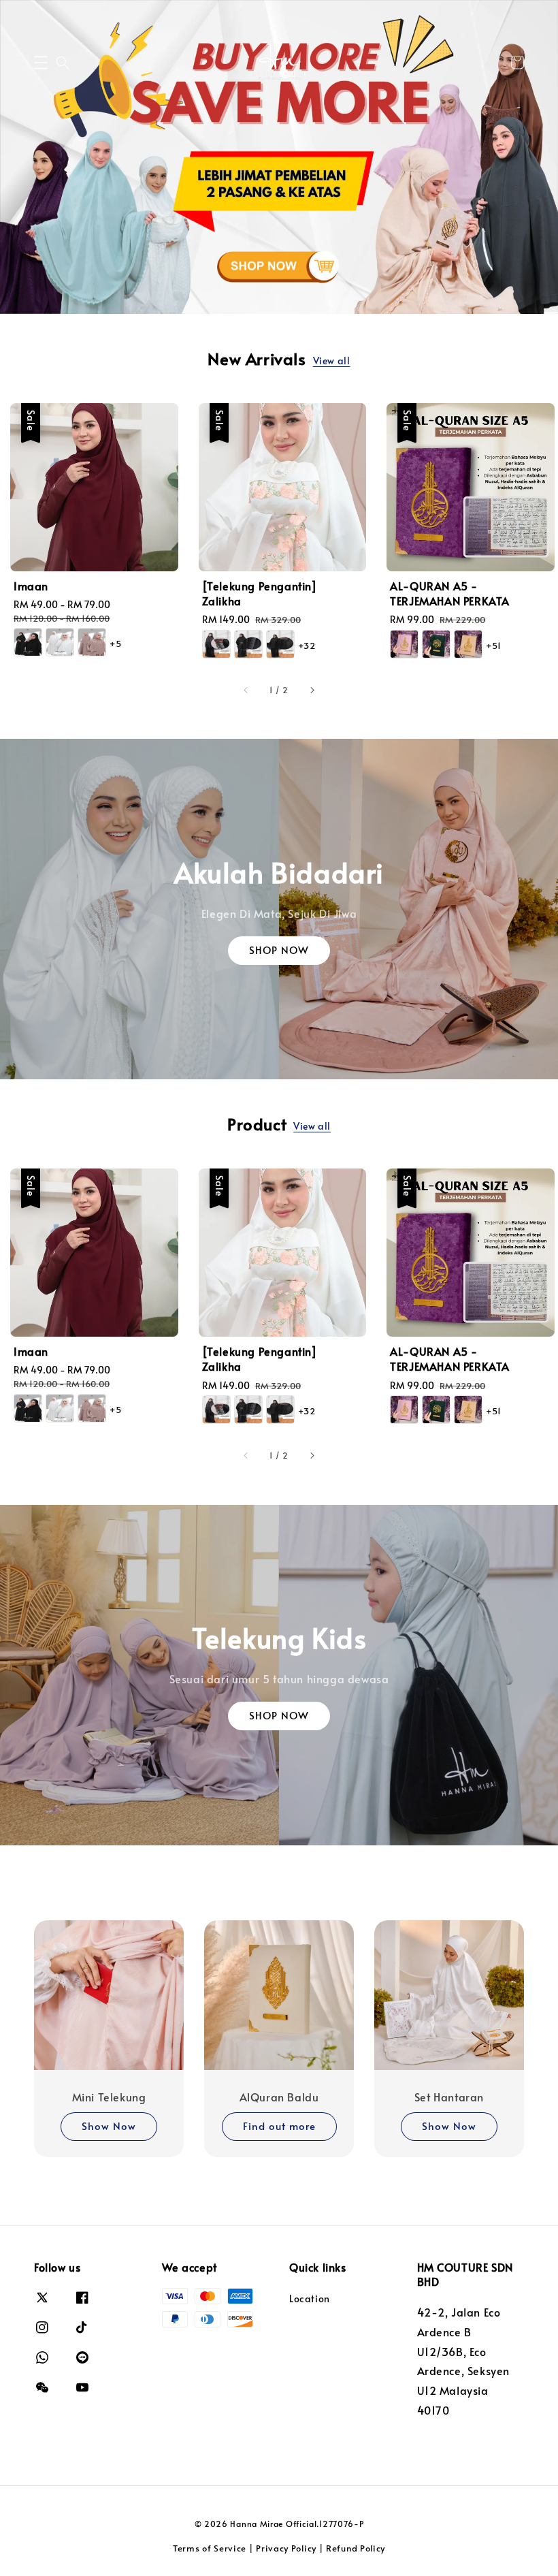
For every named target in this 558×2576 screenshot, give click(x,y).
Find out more (279, 2126)
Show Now (109, 2126)
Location (310, 2299)
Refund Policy (356, 2548)
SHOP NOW (279, 950)
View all (332, 361)
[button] (41, 63)
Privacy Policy (286, 2548)
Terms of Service (210, 2548)
